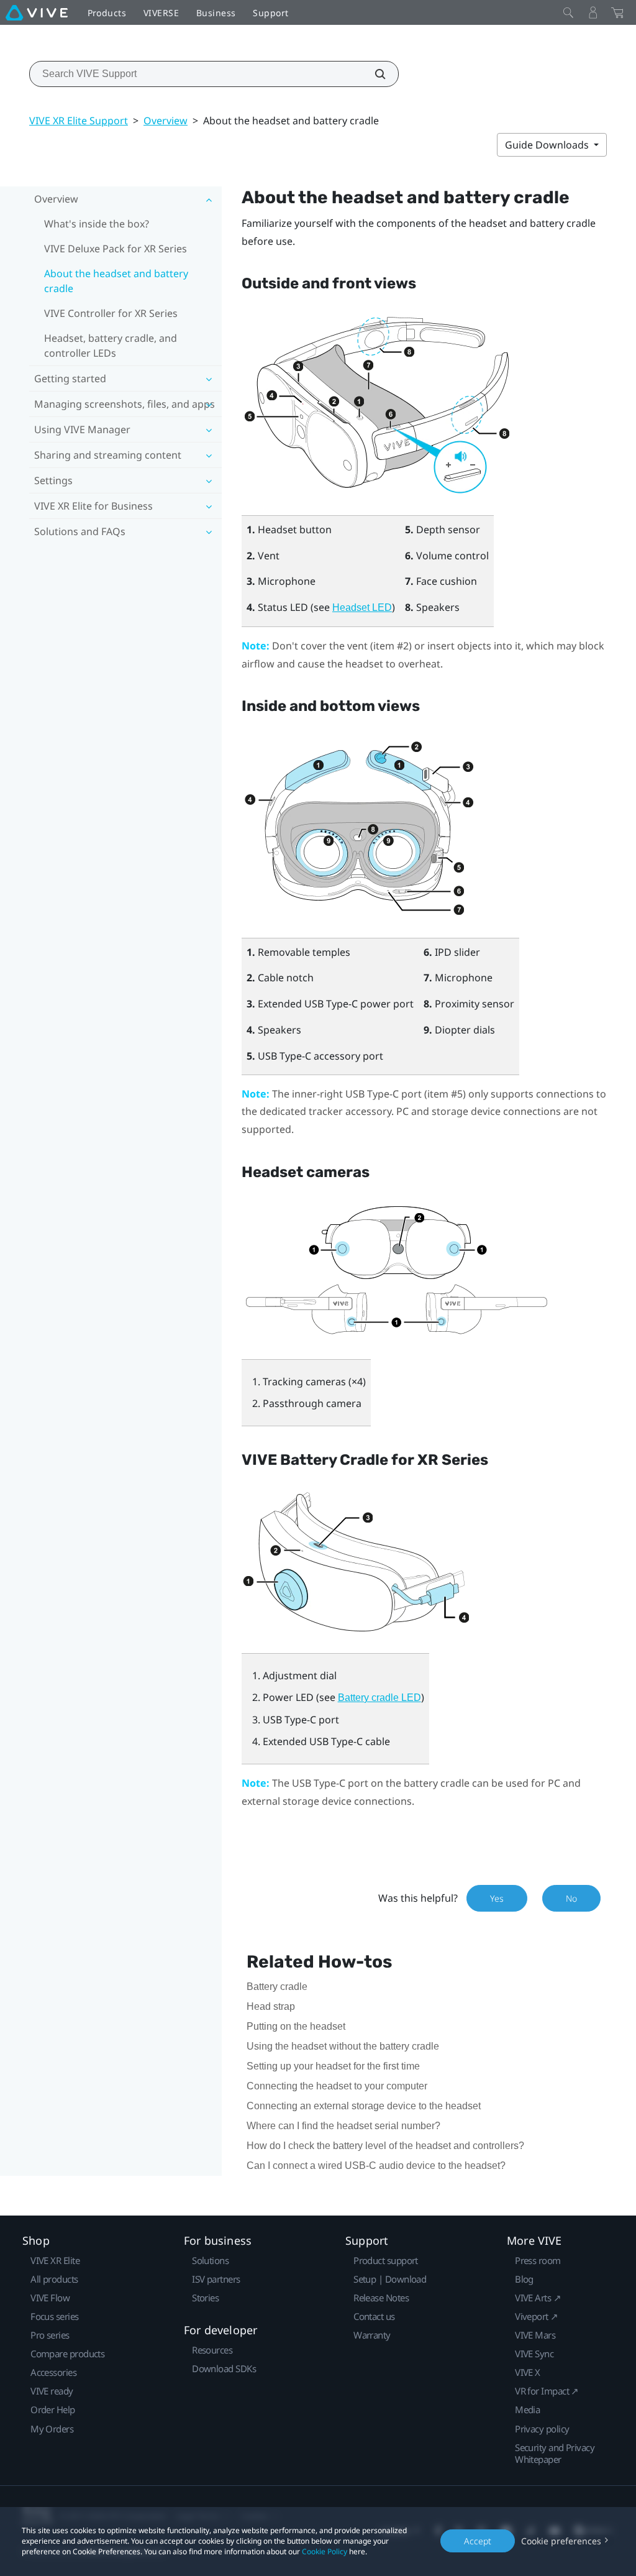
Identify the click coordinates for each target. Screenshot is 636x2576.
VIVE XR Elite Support (79, 121)
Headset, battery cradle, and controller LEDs (111, 346)
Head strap (271, 2006)
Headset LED (362, 607)
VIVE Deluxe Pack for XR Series (116, 249)
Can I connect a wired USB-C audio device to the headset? (376, 2166)
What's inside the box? (97, 224)
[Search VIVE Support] (373, 74)
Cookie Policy (325, 2551)
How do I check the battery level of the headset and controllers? (385, 2146)
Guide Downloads (548, 145)
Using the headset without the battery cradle (343, 2046)
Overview (166, 121)
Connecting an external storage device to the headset (364, 2106)
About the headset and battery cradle (116, 281)
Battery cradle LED (379, 1698)
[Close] (568, 12)
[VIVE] (37, 12)
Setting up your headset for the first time (333, 2066)
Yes (497, 1898)
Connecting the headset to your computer (337, 2086)
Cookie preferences (561, 2541)
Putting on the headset (296, 2026)
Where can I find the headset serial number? (343, 2126)
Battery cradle (277, 1987)
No (571, 1898)
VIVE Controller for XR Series (111, 313)
